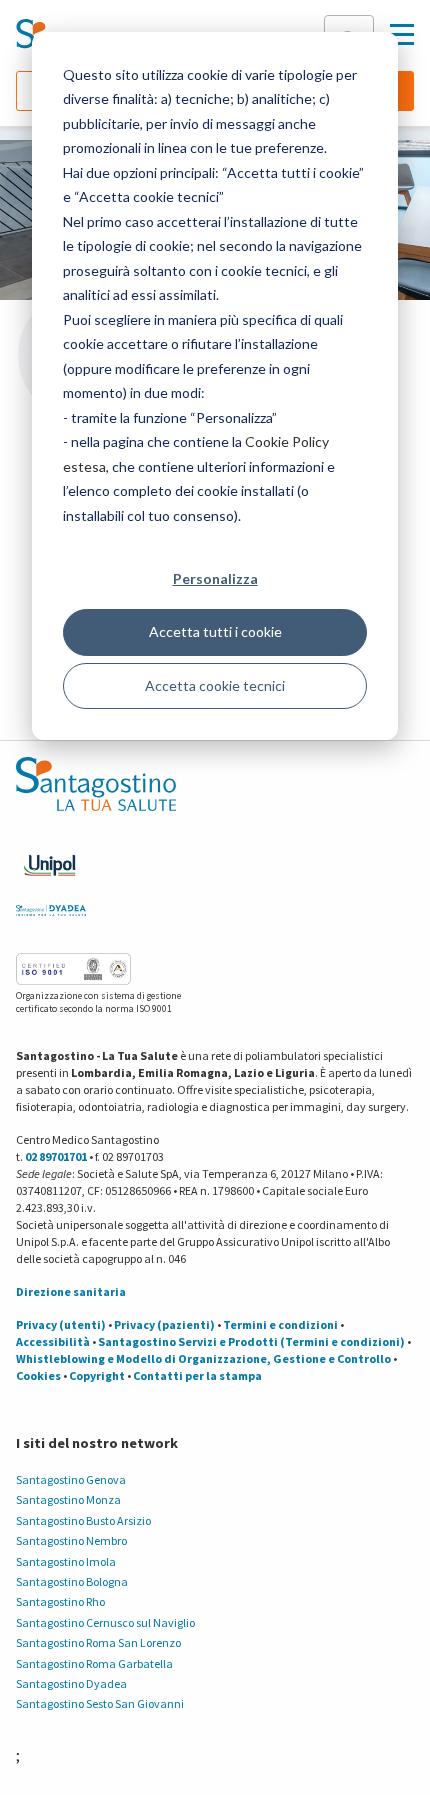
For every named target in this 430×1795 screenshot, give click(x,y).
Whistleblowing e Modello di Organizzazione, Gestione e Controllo (203, 1358)
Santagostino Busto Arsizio (83, 1520)
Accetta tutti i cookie (215, 631)
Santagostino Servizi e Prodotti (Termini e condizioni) (251, 1341)
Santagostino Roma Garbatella (94, 1663)
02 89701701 (56, 1156)
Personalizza (215, 578)
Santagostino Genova (71, 1479)
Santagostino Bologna (72, 1581)
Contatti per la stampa (197, 1375)
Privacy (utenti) (61, 1324)
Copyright (97, 1375)
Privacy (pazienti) (164, 1324)
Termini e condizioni (280, 1324)
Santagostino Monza (68, 1499)
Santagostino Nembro (71, 1540)
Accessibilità (53, 1341)
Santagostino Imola (66, 1561)
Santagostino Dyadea (71, 1683)
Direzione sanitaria (71, 1291)
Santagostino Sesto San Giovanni (100, 1703)
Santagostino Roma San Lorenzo (98, 1642)
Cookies (38, 1375)
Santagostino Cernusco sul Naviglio (105, 1622)
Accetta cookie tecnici (215, 685)
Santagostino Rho (60, 1601)
